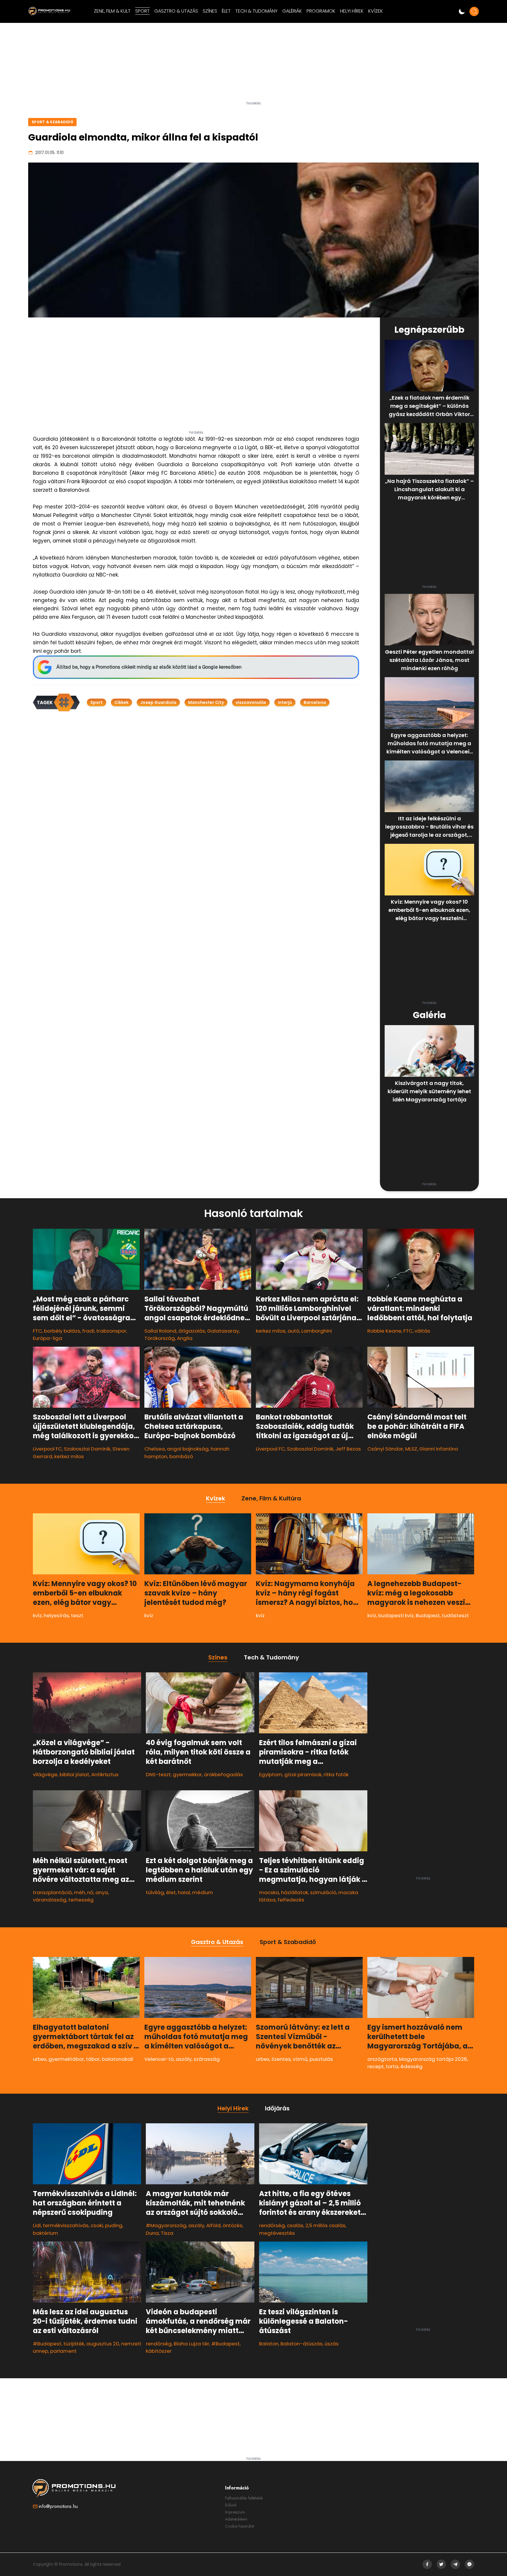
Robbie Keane (384, 1331)
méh (80, 1892)
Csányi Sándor (385, 1449)
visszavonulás (251, 702)
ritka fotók (336, 1774)
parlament (63, 2351)
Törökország (160, 1338)
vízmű (300, 2059)
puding (114, 2225)
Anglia (185, 1338)
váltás (422, 1331)
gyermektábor (66, 2059)
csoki (97, 2225)
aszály (184, 2059)
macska (269, 1892)
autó (293, 1331)
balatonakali (118, 2059)
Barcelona (315, 702)
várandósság (50, 1900)
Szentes (281, 2059)
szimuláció (323, 1892)
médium (203, 1892)
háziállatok (295, 1892)
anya (102, 1892)
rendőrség (159, 2344)
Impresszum (235, 2512)
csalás (295, 2225)
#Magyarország (166, 2225)
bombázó (181, 1456)
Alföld (213, 2225)
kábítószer (159, 2351)
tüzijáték (74, 2344)
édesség (411, 2066)
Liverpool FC (47, 1449)
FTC (37, 1331)
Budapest (428, 1615)
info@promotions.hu (58, 2506)
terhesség (81, 1900)
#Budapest (47, 2344)
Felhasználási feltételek (244, 2498)
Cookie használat (240, 2526)
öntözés (233, 2225)
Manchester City (206, 702)
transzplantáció (52, 1892)
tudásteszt (455, 1615)
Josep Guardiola (158, 702)
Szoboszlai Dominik (87, 1449)
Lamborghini (317, 1331)
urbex (40, 2059)
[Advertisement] (253, 64)
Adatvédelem (236, 2519)
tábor (93, 2059)
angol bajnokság (188, 1449)
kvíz (37, 1615)
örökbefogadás (223, 1774)
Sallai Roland (160, 1331)
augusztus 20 (103, 2344)
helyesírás (56, 1615)
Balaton (269, 2344)
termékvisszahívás (66, 2225)
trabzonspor (111, 1331)
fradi (88, 1331)
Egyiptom (271, 1774)
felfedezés (291, 1900)
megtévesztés (277, 2233)
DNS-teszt (158, 1774)
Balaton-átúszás (301, 2344)
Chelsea (155, 1449)
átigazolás (192, 1331)
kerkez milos (271, 1331)
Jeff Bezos (348, 1449)
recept (376, 2066)
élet (171, 1892)
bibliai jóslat (74, 1774)
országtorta (382, 2059)
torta (392, 2066)
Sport (97, 702)
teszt (77, 1615)
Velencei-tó (159, 2059)
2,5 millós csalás (325, 2225)
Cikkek (121, 702)
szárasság (207, 2059)
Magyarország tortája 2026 (433, 2059)
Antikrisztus (105, 1774)
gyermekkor (187, 1774)
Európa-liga (48, 1338)
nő (90, 1892)
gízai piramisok (303, 1774)
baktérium (45, 2233)
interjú (285, 702)
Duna (152, 2233)
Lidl (37, 2225)
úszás (332, 2344)
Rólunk (231, 2505)
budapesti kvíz (396, 1615)
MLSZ (411, 1449)
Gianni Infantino (439, 1449)
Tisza (167, 2233)
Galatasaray (223, 1331)
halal (184, 1892)
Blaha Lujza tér (191, 2344)
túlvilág (155, 1892)
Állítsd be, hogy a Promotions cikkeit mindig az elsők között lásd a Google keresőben (149, 667)
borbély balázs (62, 1331)
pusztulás (321, 2059)
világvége (45, 1774)
